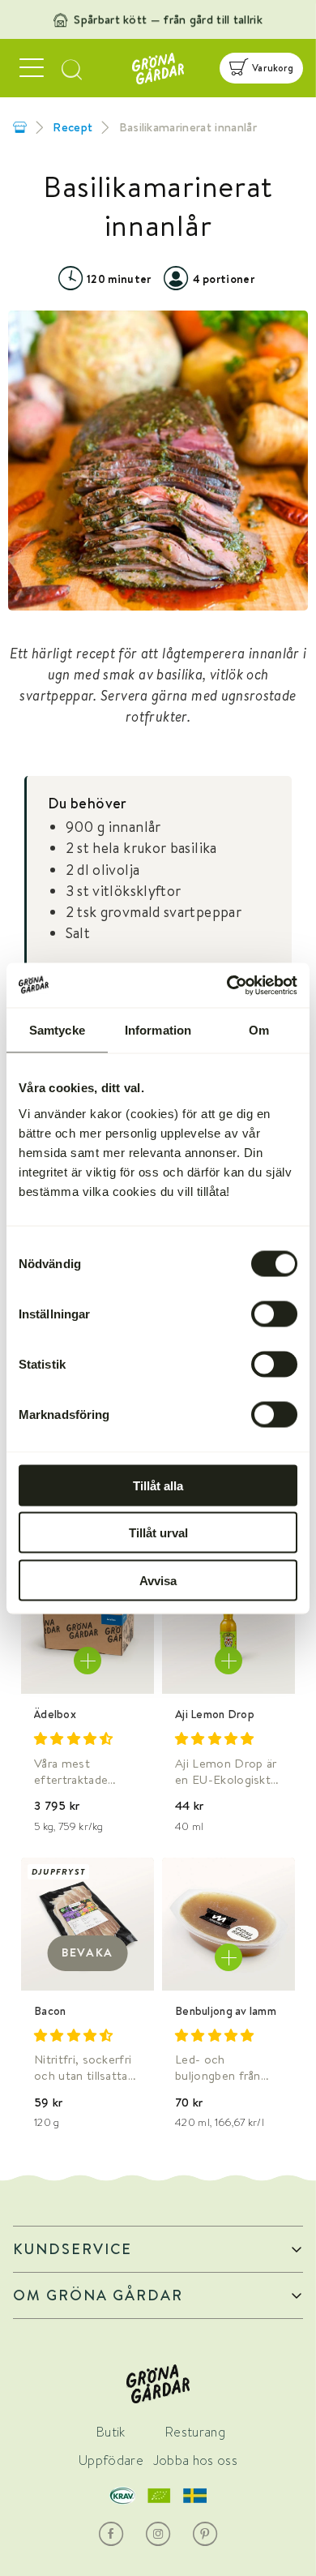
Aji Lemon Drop (215, 1714)
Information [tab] (158, 1030)
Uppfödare (111, 2460)
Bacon (50, 2011)
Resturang (195, 2432)
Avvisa (158, 1580)
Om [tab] (259, 1030)
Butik (111, 2432)
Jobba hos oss (195, 2460)
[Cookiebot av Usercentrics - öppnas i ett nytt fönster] (227, 985)
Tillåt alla (158, 1485)
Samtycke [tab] (57, 1030)
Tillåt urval (158, 1533)
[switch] (274, 1314)
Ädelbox (55, 1714)
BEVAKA (88, 1952)
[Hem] (20, 127)
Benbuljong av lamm (226, 2011)
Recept (73, 127)
